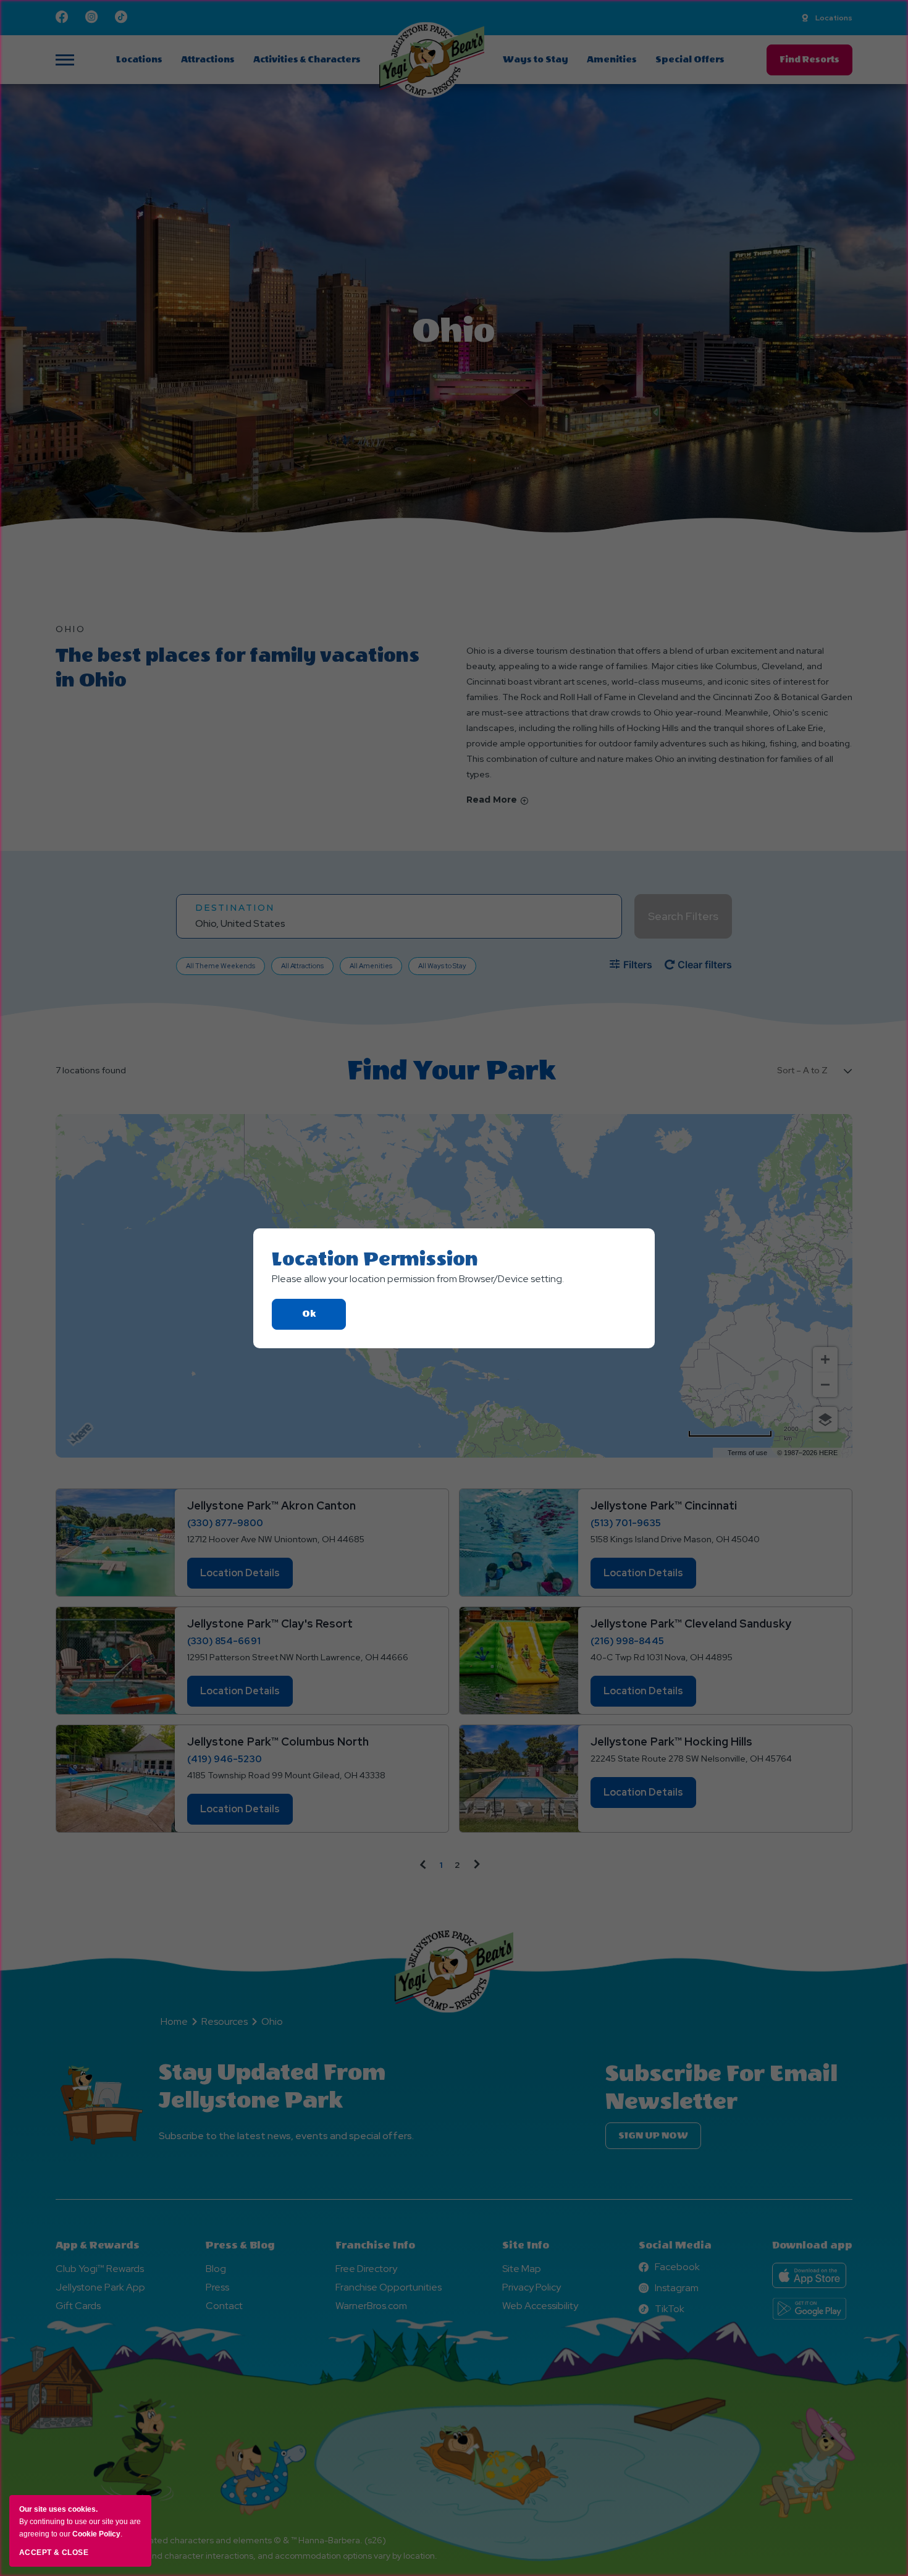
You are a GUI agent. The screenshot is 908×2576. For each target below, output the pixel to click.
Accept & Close (54, 2553)
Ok (324, 1319)
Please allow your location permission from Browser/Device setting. (418, 1279)
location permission (375, 1259)
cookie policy (96, 2534)
